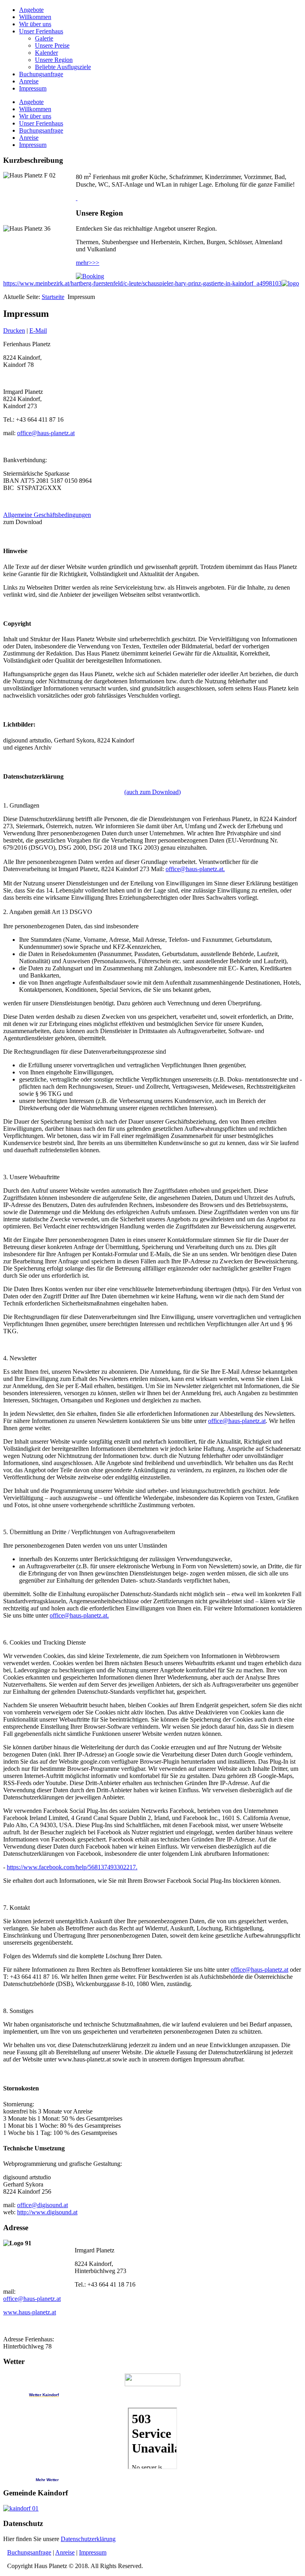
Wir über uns (35, 24)
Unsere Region (54, 60)
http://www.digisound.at (47, 2212)
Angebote (31, 10)
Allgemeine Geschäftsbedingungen (47, 515)
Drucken (14, 331)
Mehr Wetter (47, 2480)
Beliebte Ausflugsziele (63, 67)
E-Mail (38, 331)
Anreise (29, 81)
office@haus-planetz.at (46, 433)
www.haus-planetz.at (30, 2312)
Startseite (53, 297)
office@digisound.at (42, 2205)
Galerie (44, 38)
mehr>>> (88, 263)
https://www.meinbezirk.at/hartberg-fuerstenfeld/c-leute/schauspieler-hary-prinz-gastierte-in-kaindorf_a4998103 (142, 283)
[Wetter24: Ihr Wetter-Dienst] (152, 2380)
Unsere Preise (52, 45)
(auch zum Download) (152, 792)
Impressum (33, 88)
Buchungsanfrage (41, 74)
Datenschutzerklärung (88, 2539)
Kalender (46, 53)
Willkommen (35, 17)
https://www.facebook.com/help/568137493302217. (72, 1867)
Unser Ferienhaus (41, 31)
